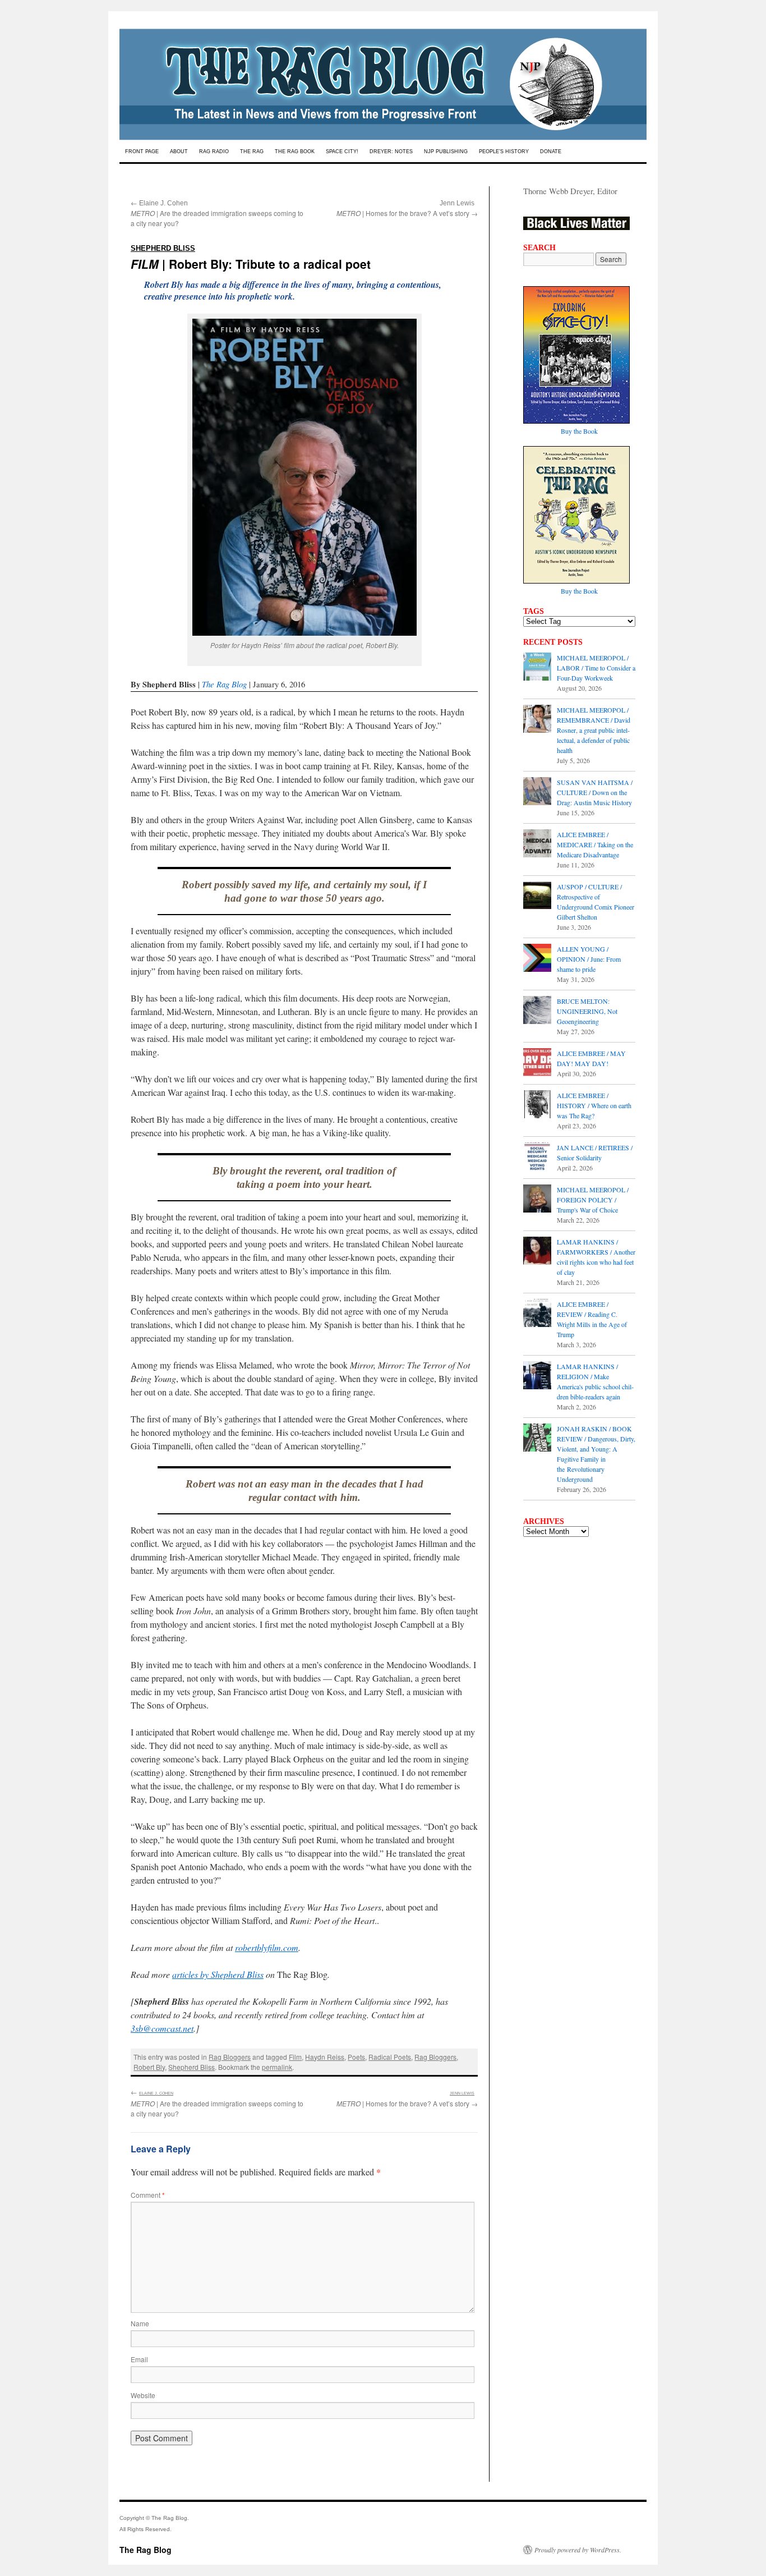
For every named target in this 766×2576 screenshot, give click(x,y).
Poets (356, 2057)
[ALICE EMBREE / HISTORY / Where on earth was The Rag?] (537, 1105)
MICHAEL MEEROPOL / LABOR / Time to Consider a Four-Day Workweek (596, 668)
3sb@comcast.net (162, 2028)
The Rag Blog (224, 684)
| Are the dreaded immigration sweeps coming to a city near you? (217, 213)
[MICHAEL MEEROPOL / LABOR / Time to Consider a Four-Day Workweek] (537, 668)
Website (143, 2395)
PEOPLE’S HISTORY (504, 151)
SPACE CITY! (342, 151)
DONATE (551, 151)
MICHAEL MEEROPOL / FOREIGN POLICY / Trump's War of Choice (593, 1200)
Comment (148, 2195)
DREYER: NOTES (391, 151)
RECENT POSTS (553, 642)
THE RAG (252, 151)
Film (295, 2057)
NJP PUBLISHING (446, 151)
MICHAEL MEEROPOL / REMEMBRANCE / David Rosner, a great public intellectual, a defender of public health (594, 730)
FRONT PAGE (142, 151)
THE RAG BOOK (295, 151)
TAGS (534, 611)
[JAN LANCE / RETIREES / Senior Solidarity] (537, 1158)
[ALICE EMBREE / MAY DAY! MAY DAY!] (537, 1063)
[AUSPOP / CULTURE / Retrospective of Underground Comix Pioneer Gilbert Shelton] (537, 897)
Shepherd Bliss (191, 2067)
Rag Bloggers (230, 2057)
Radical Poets (390, 2057)
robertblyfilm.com (267, 1947)
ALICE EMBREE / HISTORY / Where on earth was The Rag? (594, 1105)
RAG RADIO (214, 151)
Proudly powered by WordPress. (578, 2550)
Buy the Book (579, 431)
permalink (277, 2067)
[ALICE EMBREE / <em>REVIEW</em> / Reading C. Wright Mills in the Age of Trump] (537, 1314)
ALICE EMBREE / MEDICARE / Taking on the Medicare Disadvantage (595, 844)
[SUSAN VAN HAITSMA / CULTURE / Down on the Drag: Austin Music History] (537, 792)
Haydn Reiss (325, 2057)
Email (139, 2359)
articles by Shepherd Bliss (218, 1974)
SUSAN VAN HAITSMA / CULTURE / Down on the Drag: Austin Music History (595, 792)
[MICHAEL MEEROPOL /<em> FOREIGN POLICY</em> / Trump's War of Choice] (537, 1200)
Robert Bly (149, 2067)
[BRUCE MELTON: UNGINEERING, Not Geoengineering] (537, 1011)
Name (140, 2323)
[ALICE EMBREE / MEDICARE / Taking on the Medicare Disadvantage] (537, 844)
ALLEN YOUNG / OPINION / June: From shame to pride (589, 959)
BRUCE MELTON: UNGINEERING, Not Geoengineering (587, 1011)
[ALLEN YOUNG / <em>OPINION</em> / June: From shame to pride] (537, 959)
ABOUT (179, 151)
